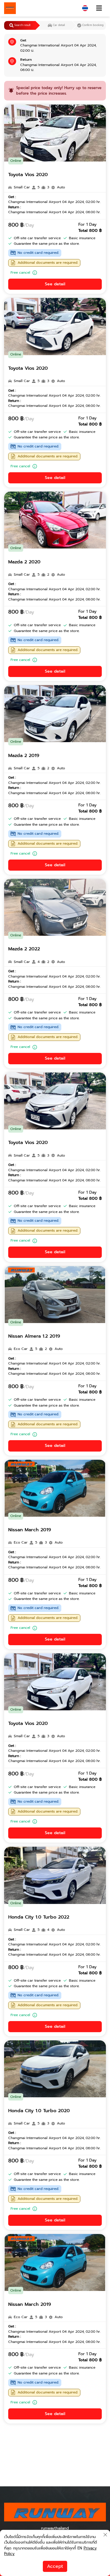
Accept (55, 2566)
